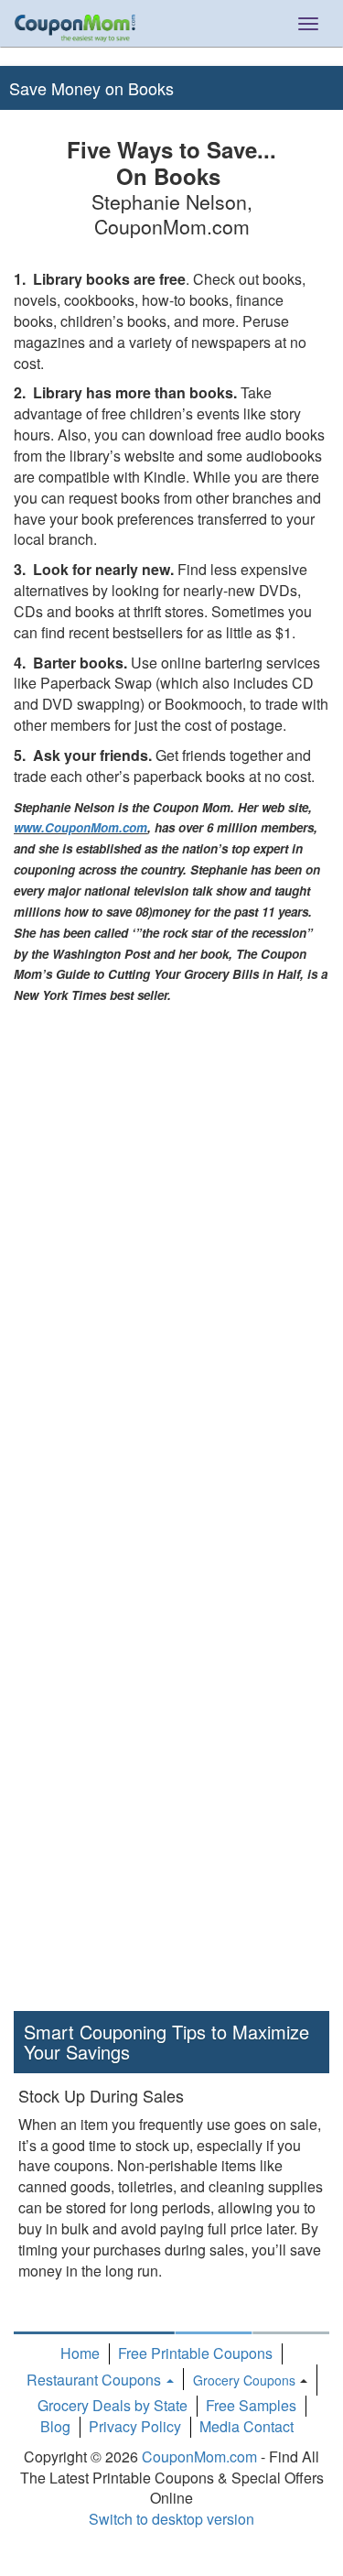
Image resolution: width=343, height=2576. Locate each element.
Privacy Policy (135, 2426)
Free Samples (251, 2405)
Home (80, 2353)
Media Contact (247, 2426)
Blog (55, 2426)
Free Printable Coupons (195, 2353)
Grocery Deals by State (113, 2405)
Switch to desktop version (171, 2519)
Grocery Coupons (244, 2380)
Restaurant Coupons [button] (96, 2380)
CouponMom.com (199, 2456)
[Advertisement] (99, 1280)
